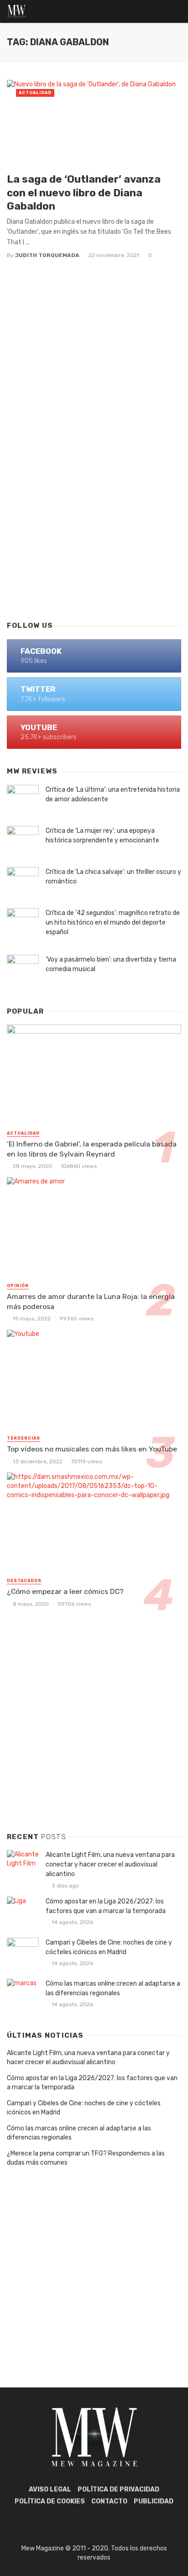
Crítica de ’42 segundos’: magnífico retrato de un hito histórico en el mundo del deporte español (113, 923)
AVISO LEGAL (50, 2489)
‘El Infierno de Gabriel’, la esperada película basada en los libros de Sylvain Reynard (92, 1149)
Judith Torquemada (47, 255)
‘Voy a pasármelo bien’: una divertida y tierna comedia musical (111, 964)
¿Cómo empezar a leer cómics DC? (65, 1591)
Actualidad (35, 93)
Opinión (18, 1286)
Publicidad (154, 2501)
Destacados (24, 1581)
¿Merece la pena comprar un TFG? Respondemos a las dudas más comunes (86, 2158)
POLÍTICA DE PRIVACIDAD (118, 2489)
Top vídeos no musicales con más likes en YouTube (92, 1449)
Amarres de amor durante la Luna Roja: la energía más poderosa (91, 1301)
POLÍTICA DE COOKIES (50, 2501)
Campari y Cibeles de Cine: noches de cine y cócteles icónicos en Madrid (109, 1947)
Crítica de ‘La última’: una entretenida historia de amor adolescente (113, 794)
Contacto (109, 2501)
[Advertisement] (94, 509)
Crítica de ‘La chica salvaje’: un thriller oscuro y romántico (113, 877)
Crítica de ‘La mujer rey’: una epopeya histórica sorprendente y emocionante (102, 836)
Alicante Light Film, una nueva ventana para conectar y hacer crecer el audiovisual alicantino (110, 1864)
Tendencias (23, 1438)
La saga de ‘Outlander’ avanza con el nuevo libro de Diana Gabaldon (84, 192)
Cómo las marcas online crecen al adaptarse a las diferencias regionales (113, 1988)
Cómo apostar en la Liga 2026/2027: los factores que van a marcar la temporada (106, 1906)
